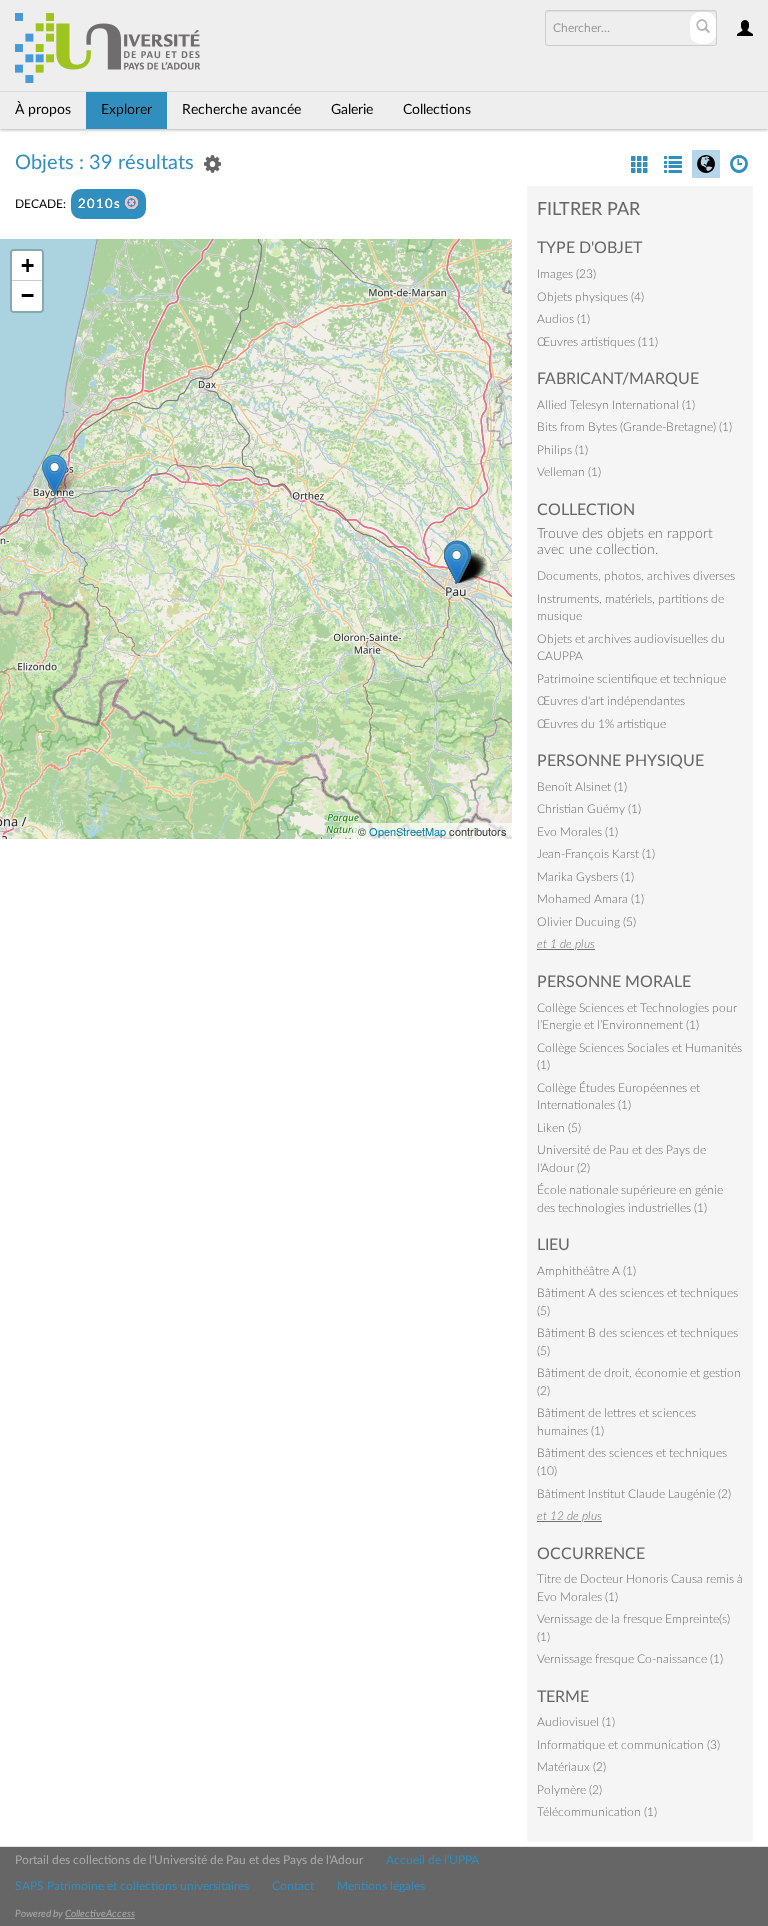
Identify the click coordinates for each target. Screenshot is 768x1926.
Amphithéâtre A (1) (586, 1271)
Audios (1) (563, 319)
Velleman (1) (569, 472)
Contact (293, 1886)
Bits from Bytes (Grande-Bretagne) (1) (634, 427)
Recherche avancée (241, 110)
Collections (437, 110)
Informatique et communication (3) (628, 1745)
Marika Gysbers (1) (585, 877)
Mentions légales (381, 1886)
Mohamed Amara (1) (590, 899)
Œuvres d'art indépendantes (611, 701)
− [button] (27, 295)
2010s (101, 204)
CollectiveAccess (100, 1914)
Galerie (352, 110)
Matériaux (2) (571, 1767)
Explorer (126, 110)
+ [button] (27, 265)
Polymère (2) (569, 1790)
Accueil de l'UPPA (432, 1860)
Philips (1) (562, 450)
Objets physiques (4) (590, 297)
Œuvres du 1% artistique (601, 724)
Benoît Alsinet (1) (582, 787)
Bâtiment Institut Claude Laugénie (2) (634, 1494)
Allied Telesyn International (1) (616, 405)
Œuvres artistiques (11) (597, 342)
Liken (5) (559, 1128)
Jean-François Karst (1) (596, 854)
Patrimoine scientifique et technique (631, 679)
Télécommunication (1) (597, 1812)
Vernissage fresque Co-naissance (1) (630, 1659)
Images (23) (566, 274)
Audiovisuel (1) (576, 1722)
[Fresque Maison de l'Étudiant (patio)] (456, 562)
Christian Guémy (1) (589, 809)
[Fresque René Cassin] (54, 474)
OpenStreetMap (407, 831)
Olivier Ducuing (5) (586, 922)
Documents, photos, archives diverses (636, 576)
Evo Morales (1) (577, 832)
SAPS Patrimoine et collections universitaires (132, 1886)
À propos (43, 110)
